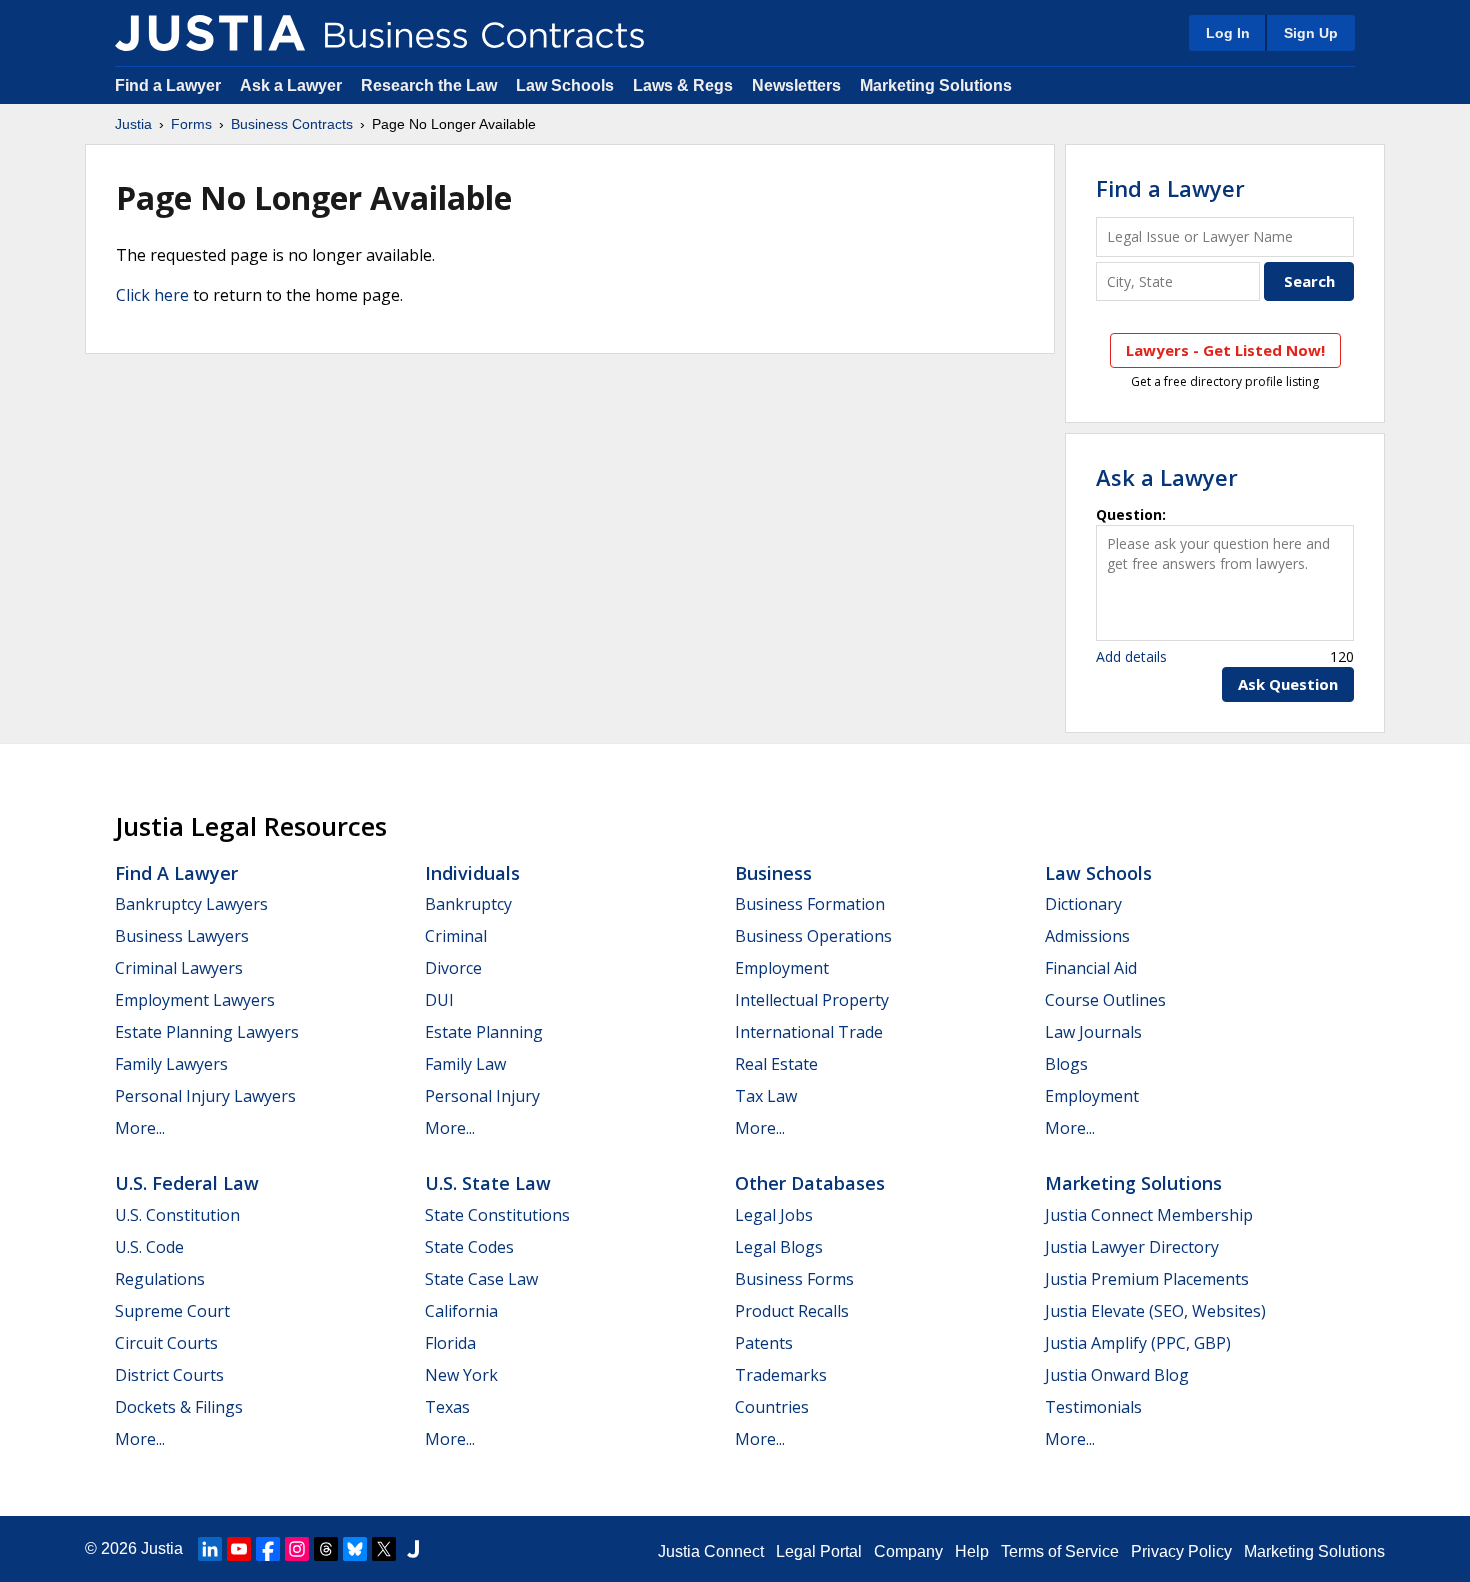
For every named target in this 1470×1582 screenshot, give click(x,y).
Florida (450, 1343)
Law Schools (565, 85)
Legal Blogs (779, 1247)
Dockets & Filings (179, 1407)
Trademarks (781, 1375)
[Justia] (210, 33)
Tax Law (766, 1096)
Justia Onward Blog (1117, 1375)
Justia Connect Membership (1149, 1215)
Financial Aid (1091, 968)
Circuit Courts (166, 1343)
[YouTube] (239, 1549)
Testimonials (1093, 1407)
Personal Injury (482, 1096)
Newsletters (796, 85)
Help (972, 1551)
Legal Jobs (774, 1215)
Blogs (1066, 1064)
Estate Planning (484, 1032)
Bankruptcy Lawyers (191, 904)
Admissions (1087, 936)
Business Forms (794, 1279)
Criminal (456, 936)
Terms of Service (1060, 1551)
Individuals (472, 873)
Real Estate (776, 1064)
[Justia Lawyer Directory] (413, 1549)
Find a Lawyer (168, 85)
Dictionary (1083, 904)
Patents (764, 1343)
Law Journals (1093, 1032)
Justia (133, 124)
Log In (1228, 33)
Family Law (465, 1064)
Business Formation (810, 904)
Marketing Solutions (936, 85)
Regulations (160, 1279)
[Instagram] (297, 1549)
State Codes (469, 1247)
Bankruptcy (468, 904)
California (461, 1311)
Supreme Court (172, 1311)
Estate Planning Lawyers (207, 1032)
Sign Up (1311, 33)
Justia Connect (711, 1551)
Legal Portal (819, 1551)
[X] (384, 1549)
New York (461, 1375)
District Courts (169, 1375)
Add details (1131, 656)
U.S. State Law (488, 1183)
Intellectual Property (812, 1000)
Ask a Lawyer (293, 85)
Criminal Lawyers (179, 968)
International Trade (809, 1032)
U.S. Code (149, 1247)
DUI (439, 1000)
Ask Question (1288, 684)
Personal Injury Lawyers (205, 1096)
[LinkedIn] (210, 1549)
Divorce (453, 968)
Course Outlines (1105, 1000)
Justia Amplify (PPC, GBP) (1138, 1343)
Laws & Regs (683, 85)
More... (140, 1128)
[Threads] (326, 1549)
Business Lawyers (182, 936)
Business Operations (813, 936)
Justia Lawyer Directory (1132, 1247)
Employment (782, 968)
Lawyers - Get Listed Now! (1225, 350)
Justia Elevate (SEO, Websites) (1155, 1311)
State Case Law (481, 1279)
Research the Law (429, 85)
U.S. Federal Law (187, 1183)
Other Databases (810, 1183)
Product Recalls (792, 1311)
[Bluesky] (355, 1549)
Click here (152, 295)
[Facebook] (268, 1549)
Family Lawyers (171, 1064)
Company (908, 1551)
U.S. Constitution (177, 1215)
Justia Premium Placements (1147, 1279)
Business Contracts (292, 124)
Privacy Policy (1181, 1551)
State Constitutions (497, 1215)
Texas (447, 1407)
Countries (772, 1407)
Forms (191, 124)
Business (773, 873)
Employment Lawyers (195, 1000)
